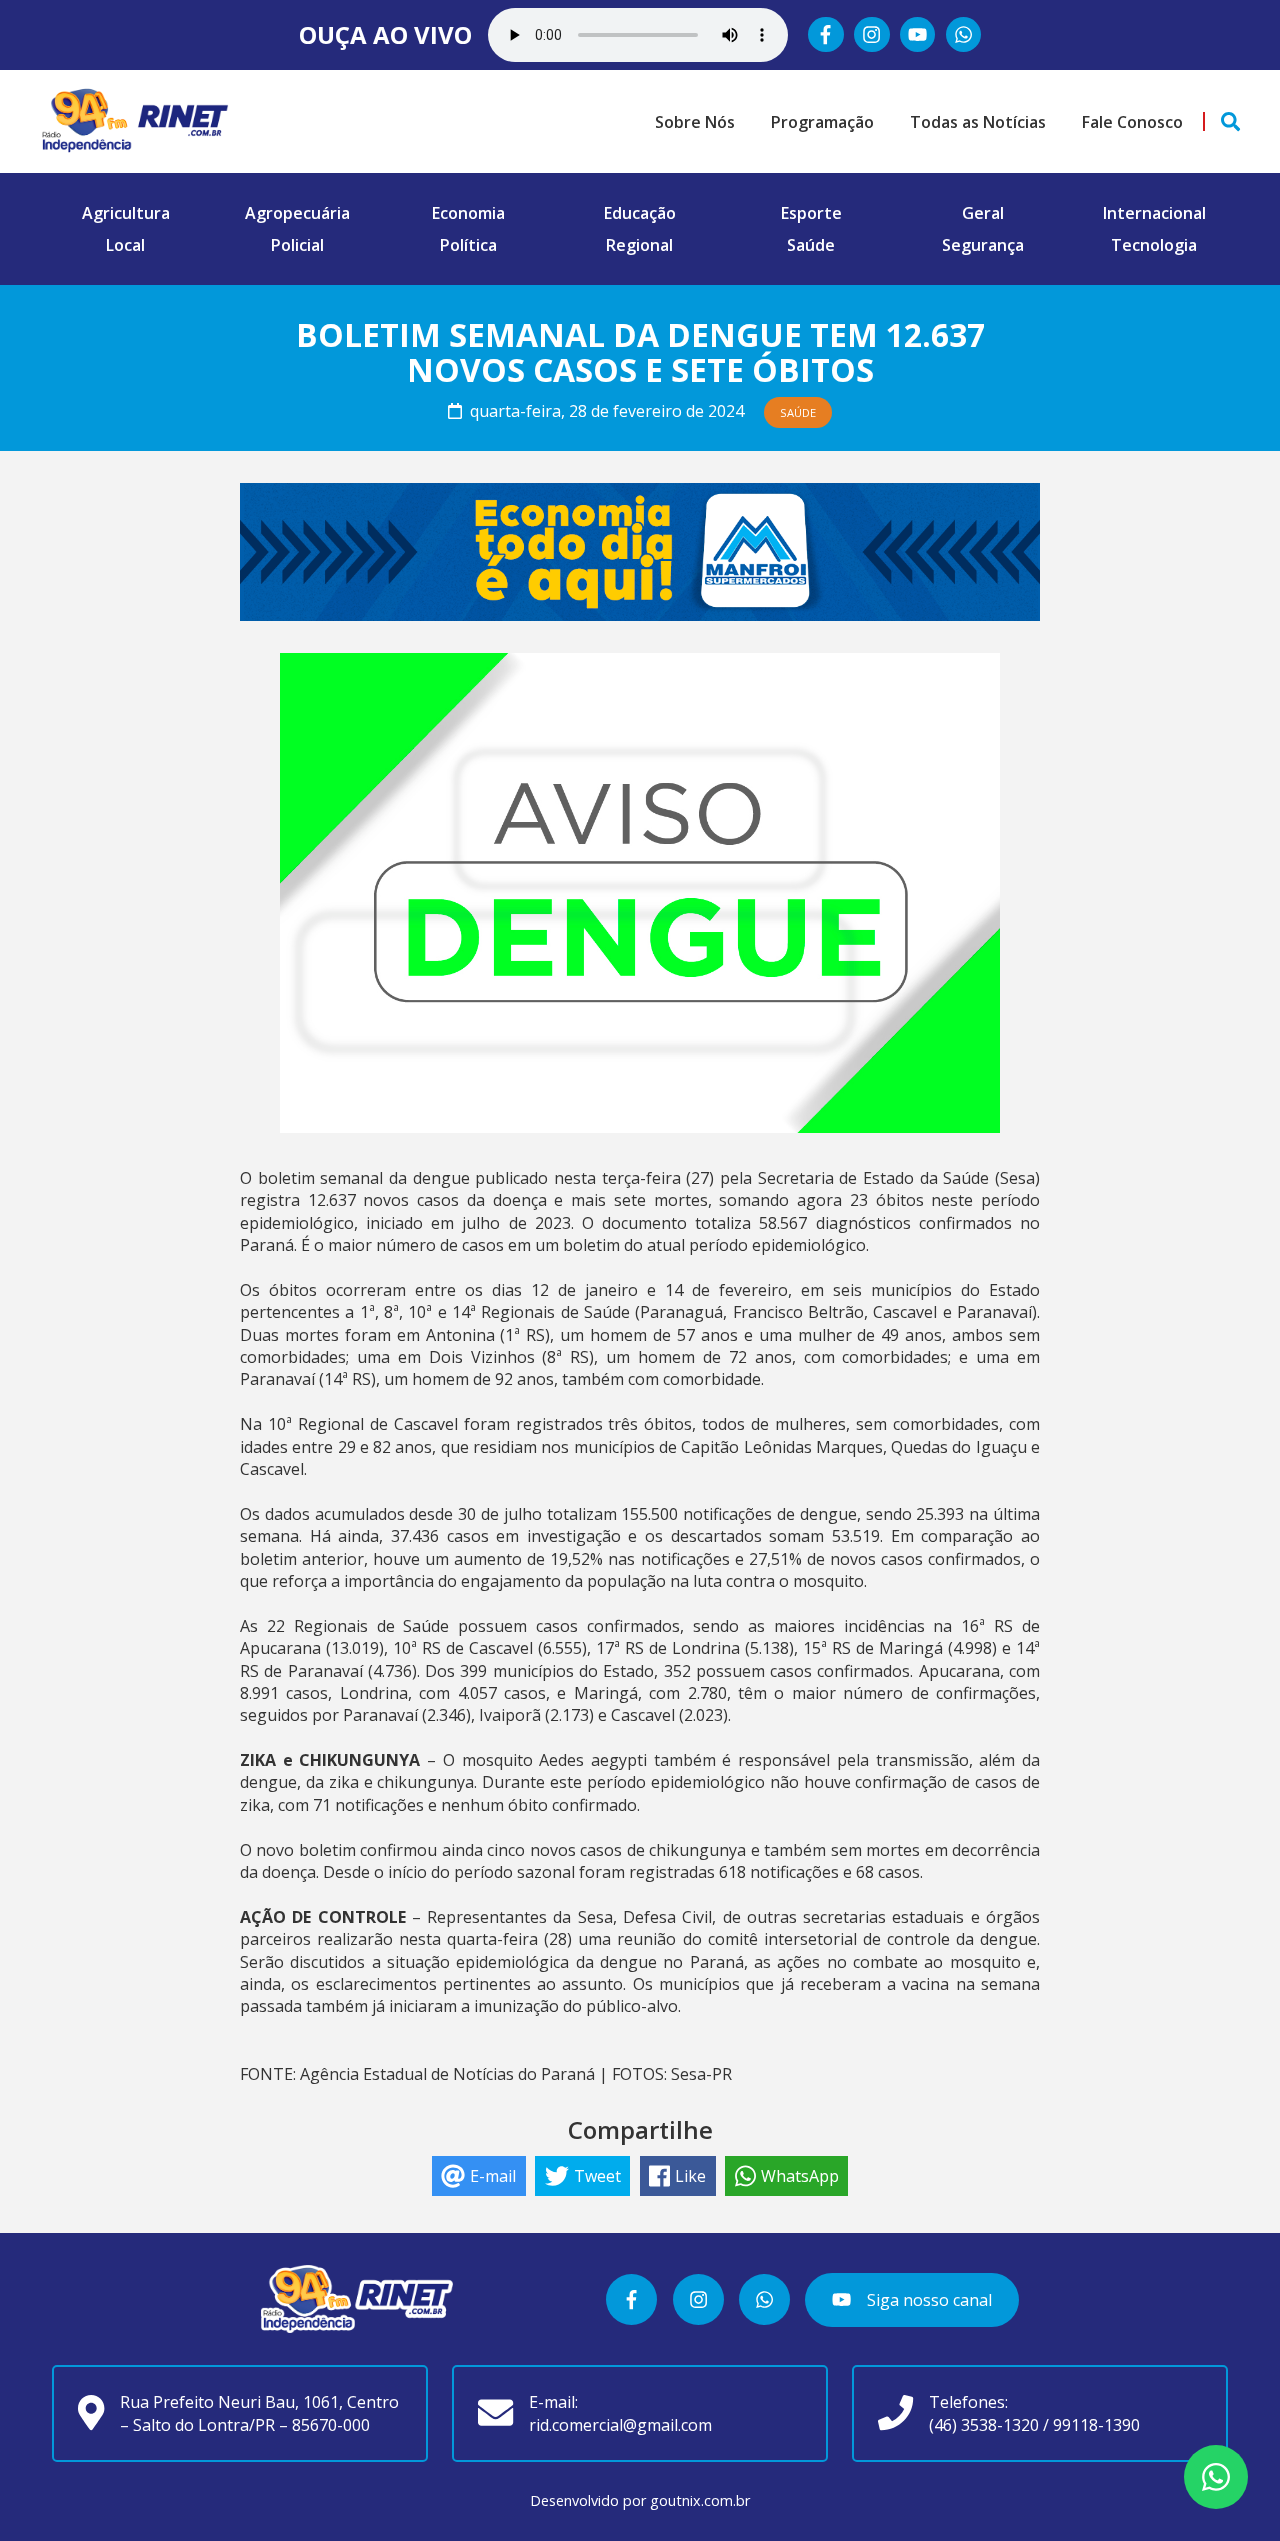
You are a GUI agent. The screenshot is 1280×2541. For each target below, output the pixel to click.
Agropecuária (297, 213)
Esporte (811, 213)
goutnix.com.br (700, 2500)
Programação (822, 122)
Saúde (811, 245)
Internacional (1154, 213)
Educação (640, 213)
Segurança (983, 245)
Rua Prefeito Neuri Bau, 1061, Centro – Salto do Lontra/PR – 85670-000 (259, 2413)
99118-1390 (1096, 2425)
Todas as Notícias (978, 122)
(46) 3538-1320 (984, 2425)
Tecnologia (1154, 245)
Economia (468, 213)
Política (468, 245)
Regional (639, 245)
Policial (297, 245)
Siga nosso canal (927, 2300)
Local (125, 245)
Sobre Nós (695, 122)
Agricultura (126, 213)
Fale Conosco (1132, 122)
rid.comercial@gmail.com (620, 2425)
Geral (983, 213)
